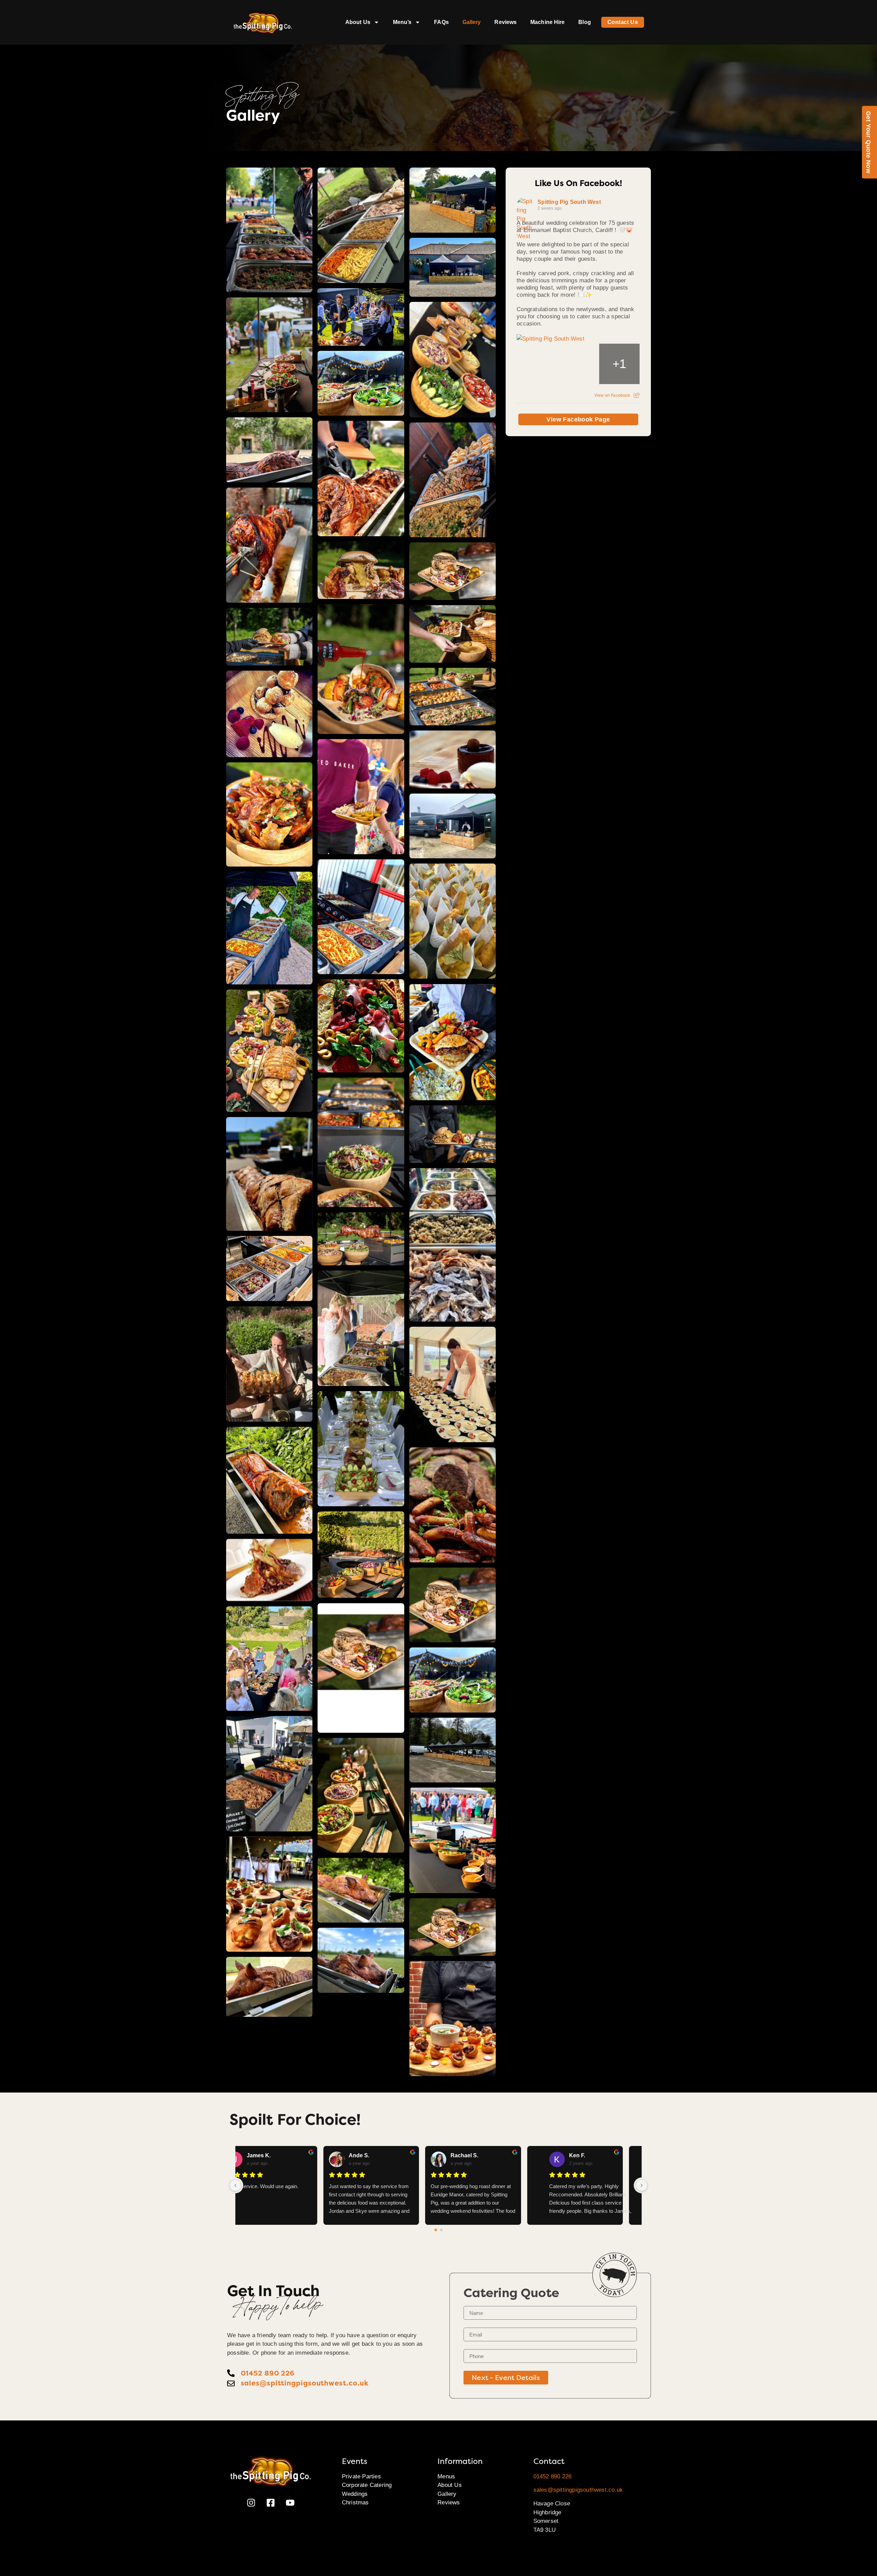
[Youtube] (290, 2503)
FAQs (441, 22)
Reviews (505, 22)
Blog (584, 22)
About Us (358, 22)
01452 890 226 (553, 2476)
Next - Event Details (506, 2378)
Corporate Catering (367, 2485)
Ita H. (372, 2155)
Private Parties (361, 2476)
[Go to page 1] (441, 2230)
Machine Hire (547, 22)
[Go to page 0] (436, 2230)
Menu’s (402, 22)
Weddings (355, 2494)
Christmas (355, 2503)
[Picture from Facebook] (537, 364)
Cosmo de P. (585, 2155)
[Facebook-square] (271, 2503)
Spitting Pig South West (569, 202)
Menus (446, 2476)
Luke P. (273, 2155)
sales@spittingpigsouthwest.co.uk (578, 2490)
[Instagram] (251, 2503)
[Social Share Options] (637, 395)
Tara (473, 2155)
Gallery (472, 22)
